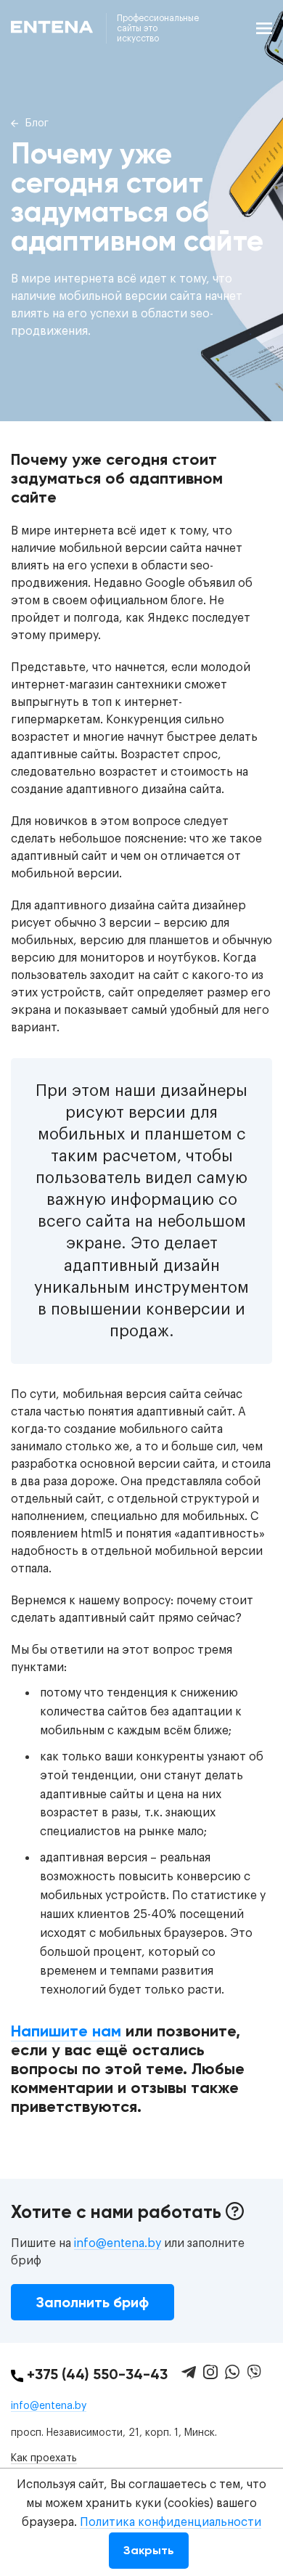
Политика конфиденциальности (171, 2522)
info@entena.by (118, 2243)
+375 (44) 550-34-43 (95, 2374)
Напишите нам (66, 2031)
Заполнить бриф (93, 2302)
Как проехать (44, 2458)
